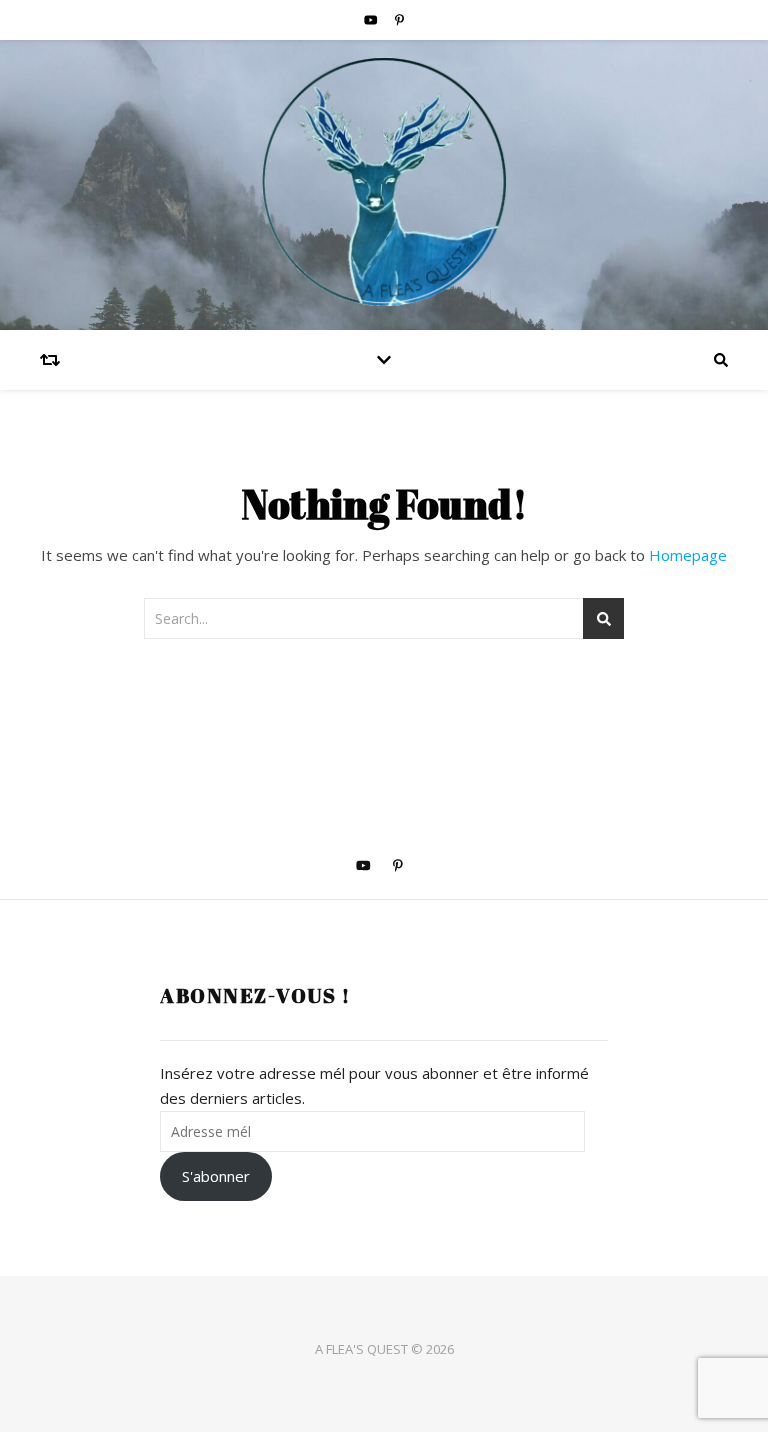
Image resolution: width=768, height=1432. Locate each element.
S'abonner (216, 1176)
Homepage (688, 555)
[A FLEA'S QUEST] (384, 185)
